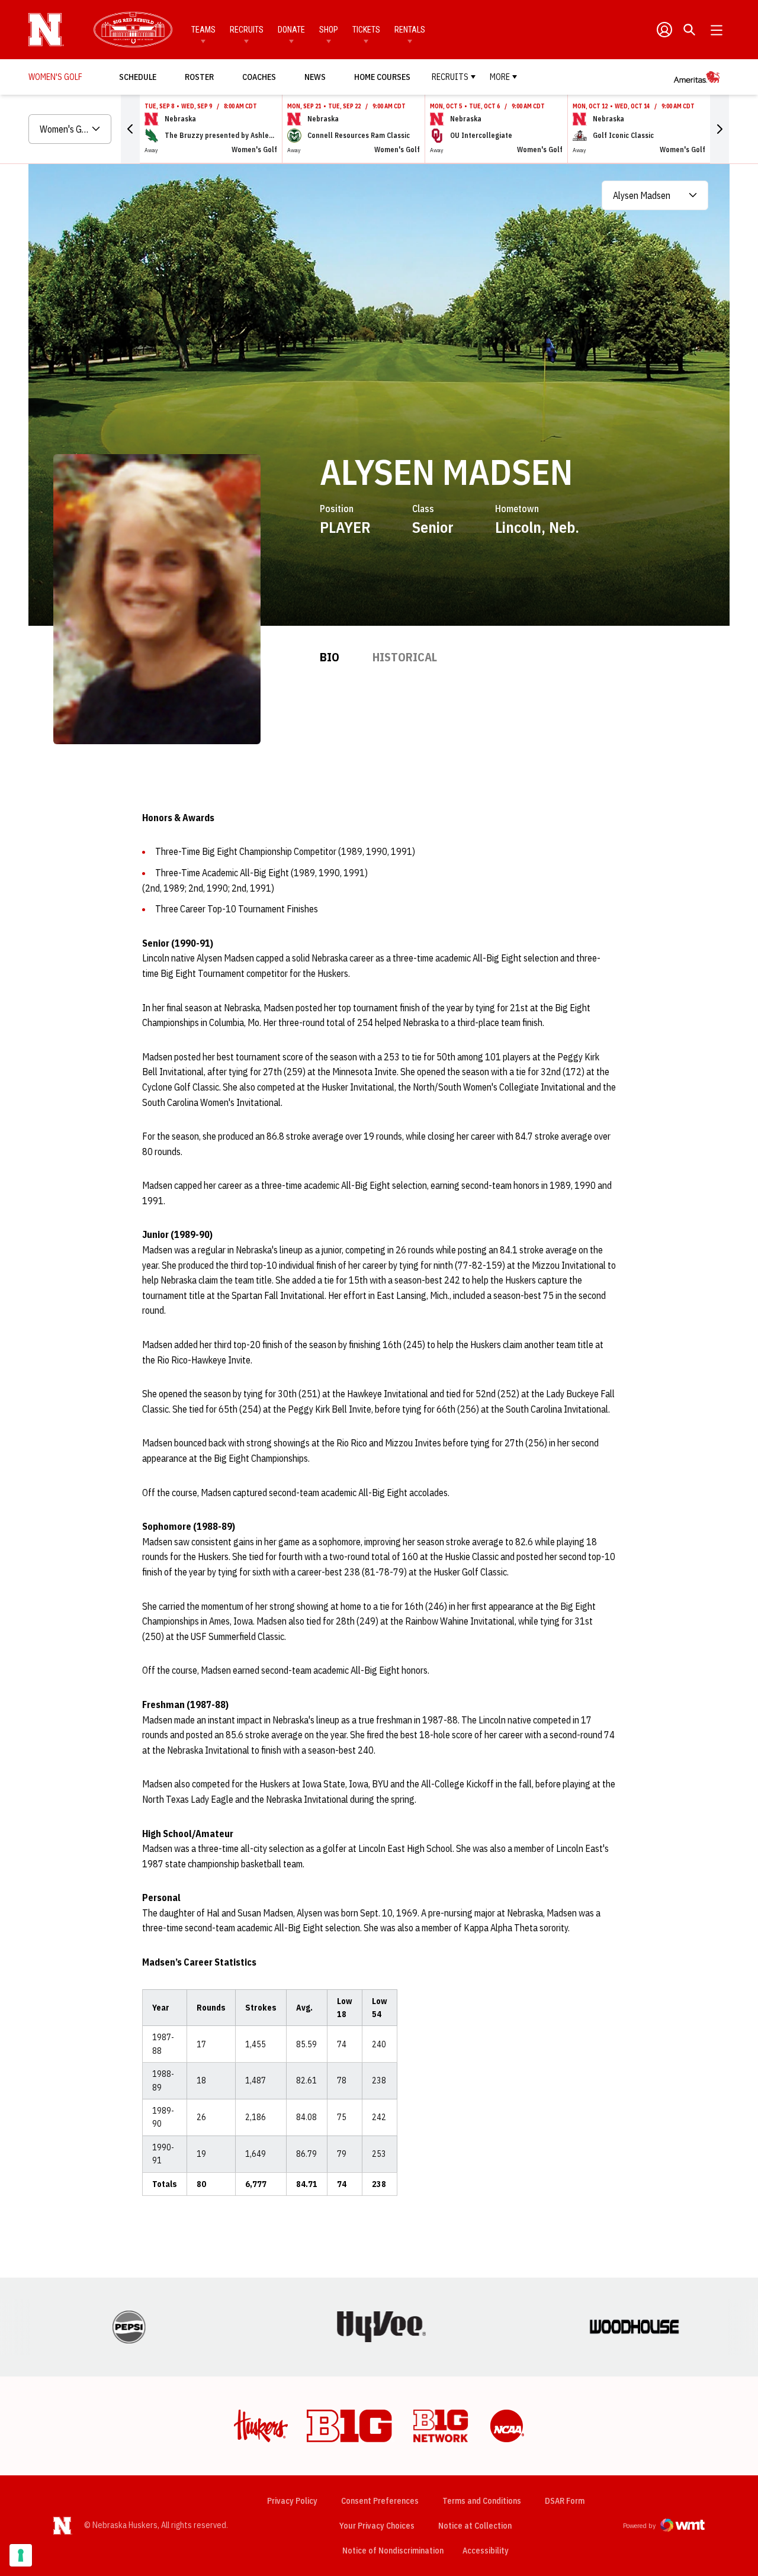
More (500, 77)
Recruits (247, 30)
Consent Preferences (380, 2501)
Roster (199, 77)
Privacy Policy (292, 2501)
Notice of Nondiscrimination (393, 2551)
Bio (330, 657)
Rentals (410, 30)
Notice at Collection (475, 2526)
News (315, 77)
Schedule (138, 77)
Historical (405, 657)
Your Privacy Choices (377, 2526)
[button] (130, 129)
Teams (203, 30)
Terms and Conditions (482, 2501)
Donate (291, 30)
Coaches (259, 77)
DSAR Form (565, 2501)
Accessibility (486, 2550)
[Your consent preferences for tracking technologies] (21, 2555)
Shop (329, 30)
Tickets (366, 30)
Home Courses (382, 77)
